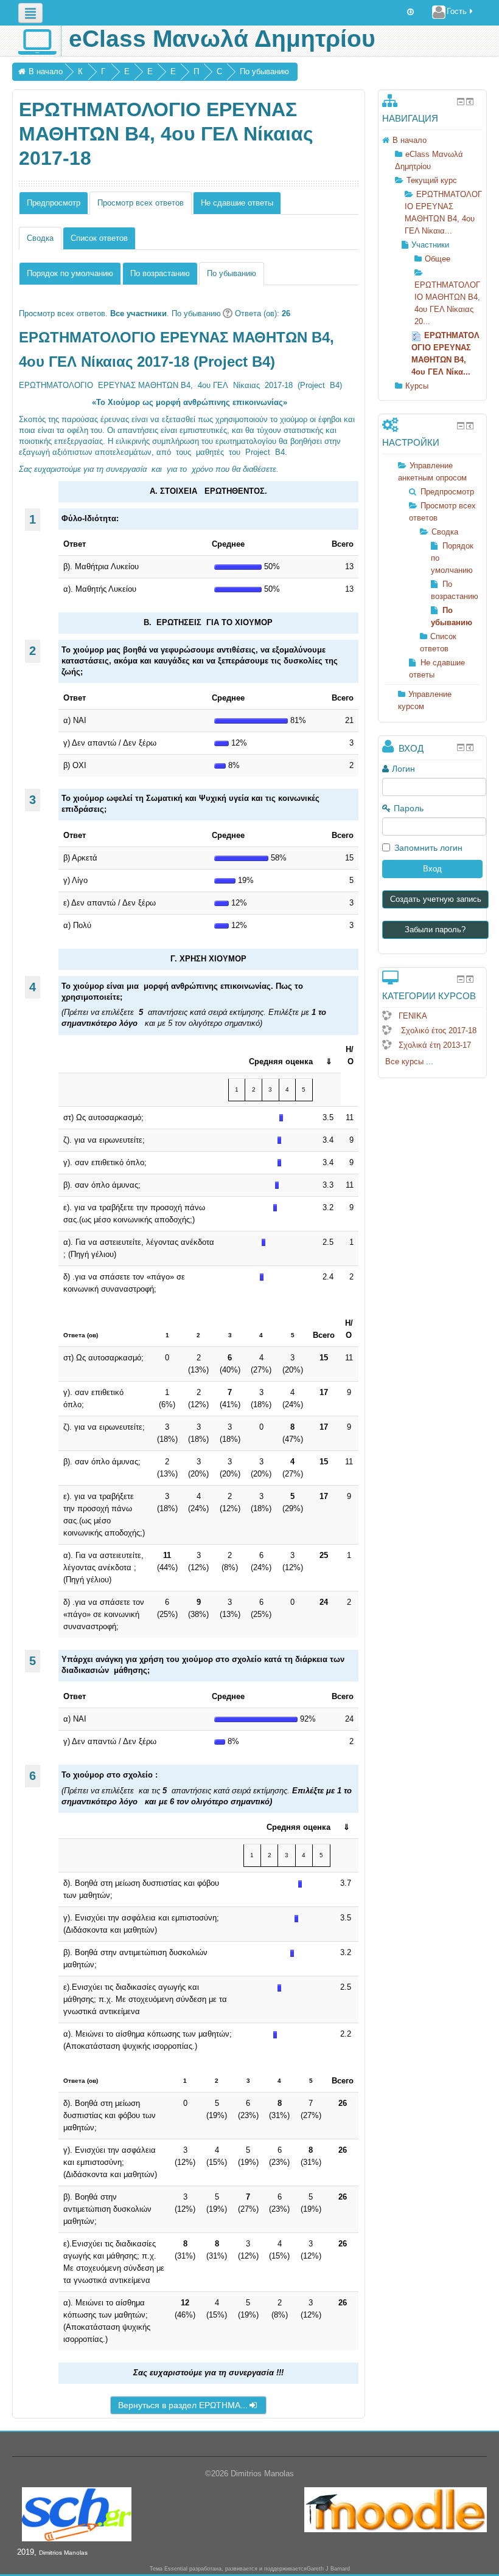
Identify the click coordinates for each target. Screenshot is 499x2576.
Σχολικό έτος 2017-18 (438, 1030)
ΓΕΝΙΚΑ (413, 1016)
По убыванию (264, 71)
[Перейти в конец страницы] (410, 12)
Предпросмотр (54, 203)
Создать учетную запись (436, 899)
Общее (438, 259)
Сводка (445, 532)
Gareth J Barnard (328, 2569)
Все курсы (404, 1061)
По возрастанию (160, 273)
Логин (403, 769)
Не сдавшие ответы (237, 203)
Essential (176, 2569)
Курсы (417, 386)
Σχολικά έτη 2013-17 (435, 1045)
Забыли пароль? (435, 930)
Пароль (409, 808)
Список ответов (99, 238)
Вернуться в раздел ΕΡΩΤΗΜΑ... (183, 2405)
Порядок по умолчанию (70, 273)
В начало (46, 71)
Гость (457, 11)
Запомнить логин (428, 848)
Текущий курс (432, 180)
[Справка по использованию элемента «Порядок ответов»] (227, 313)
